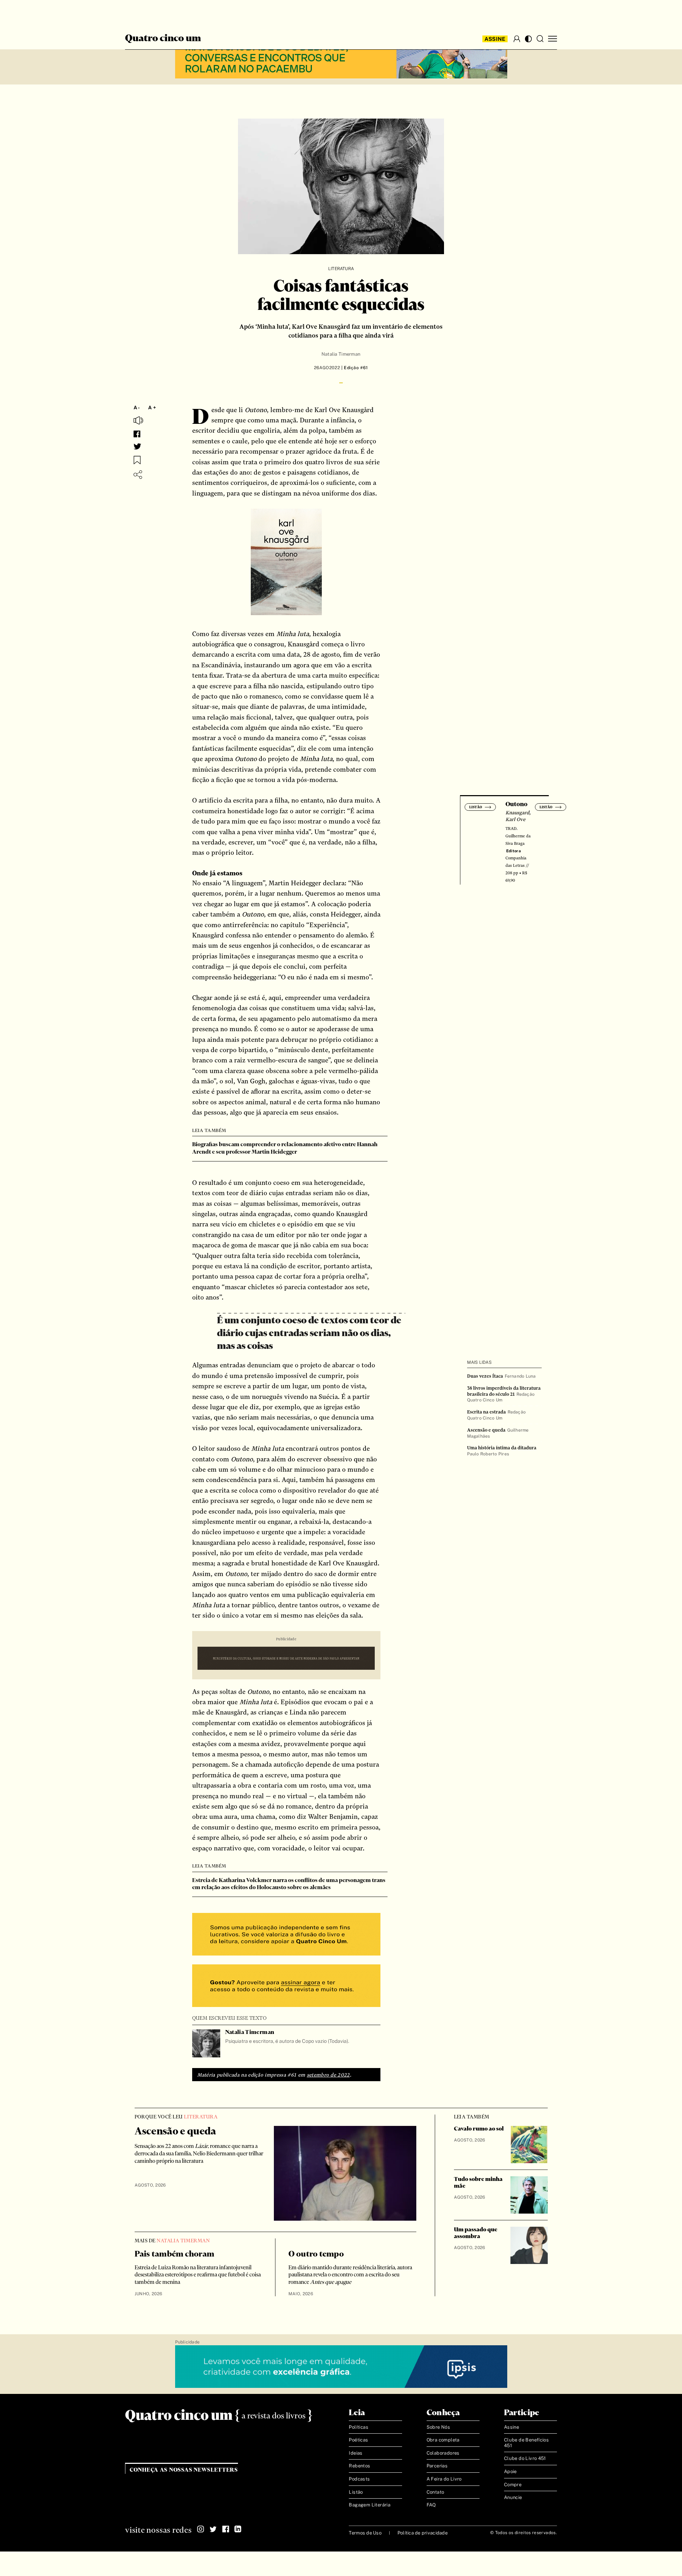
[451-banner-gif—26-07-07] (286, 1659)
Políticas (359, 2427)
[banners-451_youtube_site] (341, 58)
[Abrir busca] (540, 39)
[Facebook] (226, 2529)
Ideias (356, 2453)
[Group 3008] (286, 1935)
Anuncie (513, 2497)
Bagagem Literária (370, 2505)
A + (152, 408)
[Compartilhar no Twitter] (137, 447)
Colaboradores (443, 2453)
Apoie (510, 2471)
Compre (513, 2485)
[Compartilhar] (138, 475)
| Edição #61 (354, 368)
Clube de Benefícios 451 (526, 2443)
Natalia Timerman (341, 354)
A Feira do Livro (444, 2479)
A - (137, 408)
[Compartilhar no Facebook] (137, 434)
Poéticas (358, 2440)
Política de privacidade (423, 2533)
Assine (495, 39)
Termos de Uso (365, 2533)
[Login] (517, 39)
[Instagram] (201, 2529)
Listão (356, 2492)
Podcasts (359, 2479)
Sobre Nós (439, 2427)
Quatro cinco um (163, 39)
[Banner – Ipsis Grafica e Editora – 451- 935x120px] (341, 2367)
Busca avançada (153, 13)
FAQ (431, 2505)
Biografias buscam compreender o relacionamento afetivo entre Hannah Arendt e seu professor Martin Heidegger (285, 1148)
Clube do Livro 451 (525, 2458)
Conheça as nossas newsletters (184, 2470)
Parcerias (437, 2466)
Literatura (341, 269)
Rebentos (359, 2466)
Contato (435, 2492)
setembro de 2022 (328, 2075)
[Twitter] (213, 2529)
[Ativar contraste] (528, 39)
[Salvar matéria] (137, 460)
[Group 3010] (286, 1987)
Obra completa (443, 2440)
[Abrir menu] (553, 39)
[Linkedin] (238, 2529)
